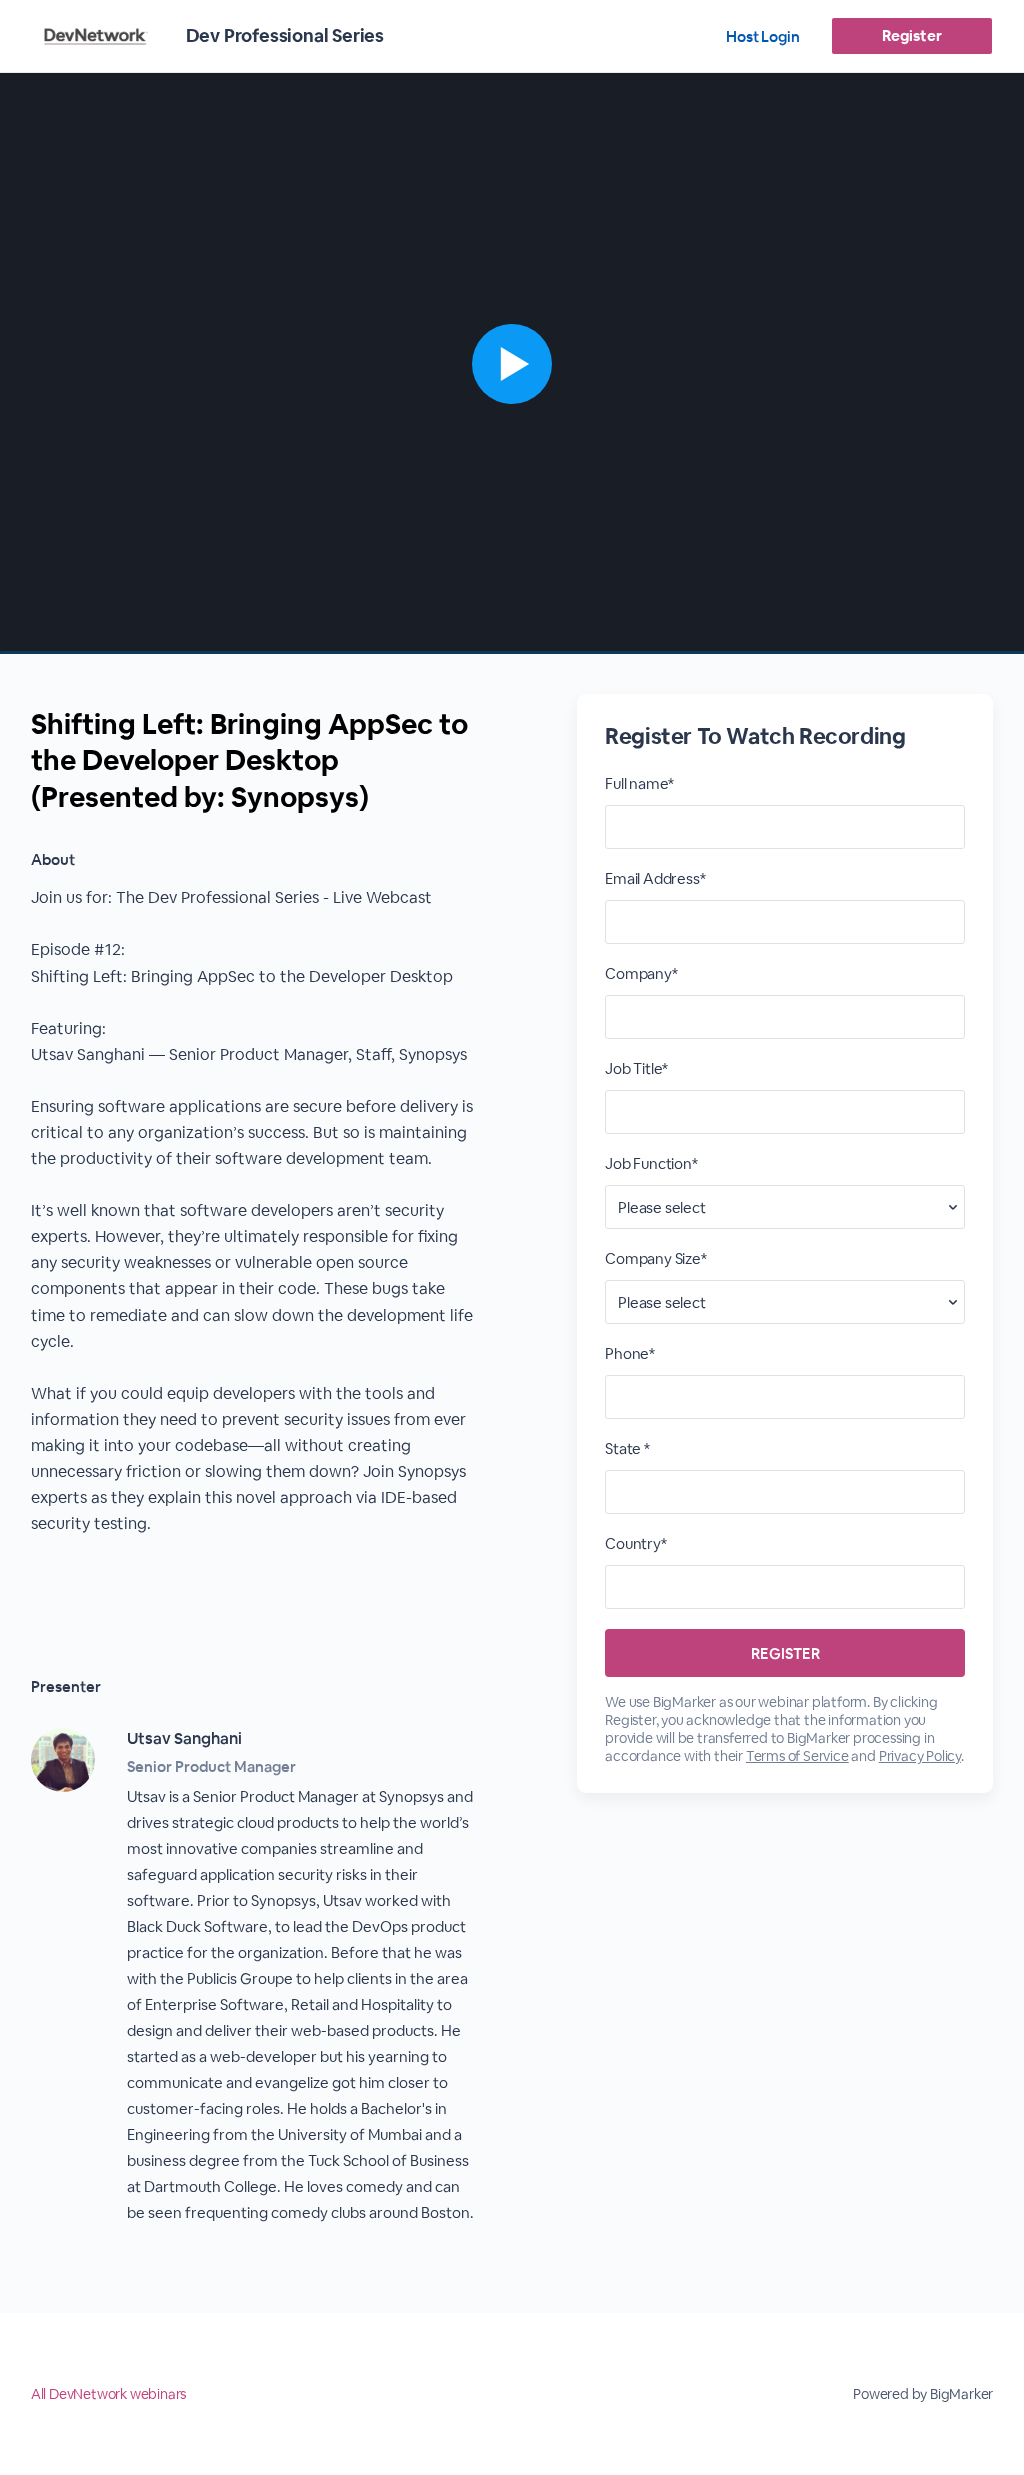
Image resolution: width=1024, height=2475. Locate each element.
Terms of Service (797, 1756)
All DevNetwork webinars (108, 2394)
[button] (512, 363)
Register (911, 35)
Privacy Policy (920, 1756)
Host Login (763, 36)
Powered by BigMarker (923, 2394)
